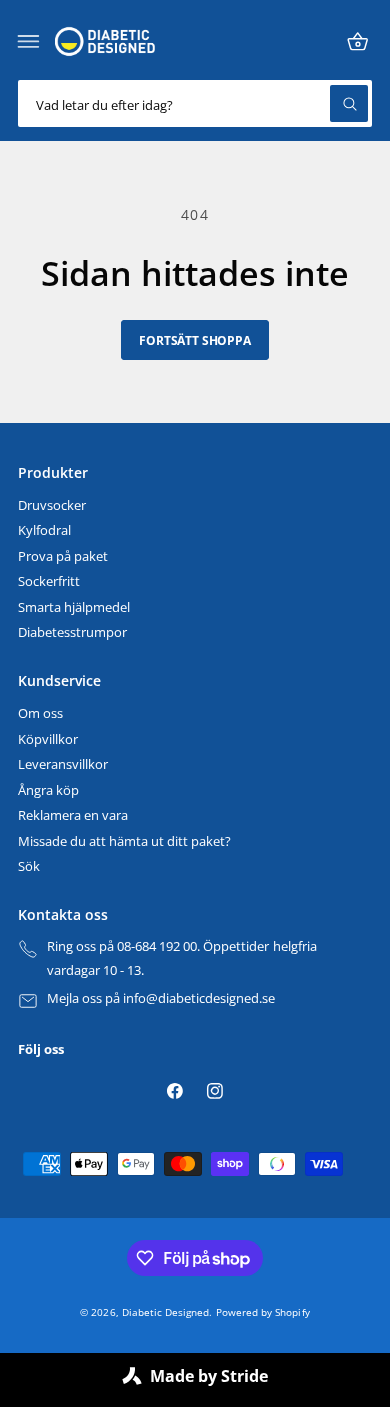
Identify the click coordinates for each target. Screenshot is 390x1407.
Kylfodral (44, 530)
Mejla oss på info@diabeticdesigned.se (161, 998)
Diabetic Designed (165, 1312)
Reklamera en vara (73, 815)
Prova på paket (63, 556)
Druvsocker (52, 505)
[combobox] (195, 103)
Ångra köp (48, 790)
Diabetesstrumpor (72, 632)
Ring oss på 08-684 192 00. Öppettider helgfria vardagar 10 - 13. (182, 958)
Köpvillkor (48, 739)
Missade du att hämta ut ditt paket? (124, 841)
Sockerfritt (49, 581)
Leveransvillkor (63, 764)
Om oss (40, 713)
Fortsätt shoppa (194, 340)
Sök (29, 866)
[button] (29, 42)
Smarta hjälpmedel (74, 607)
